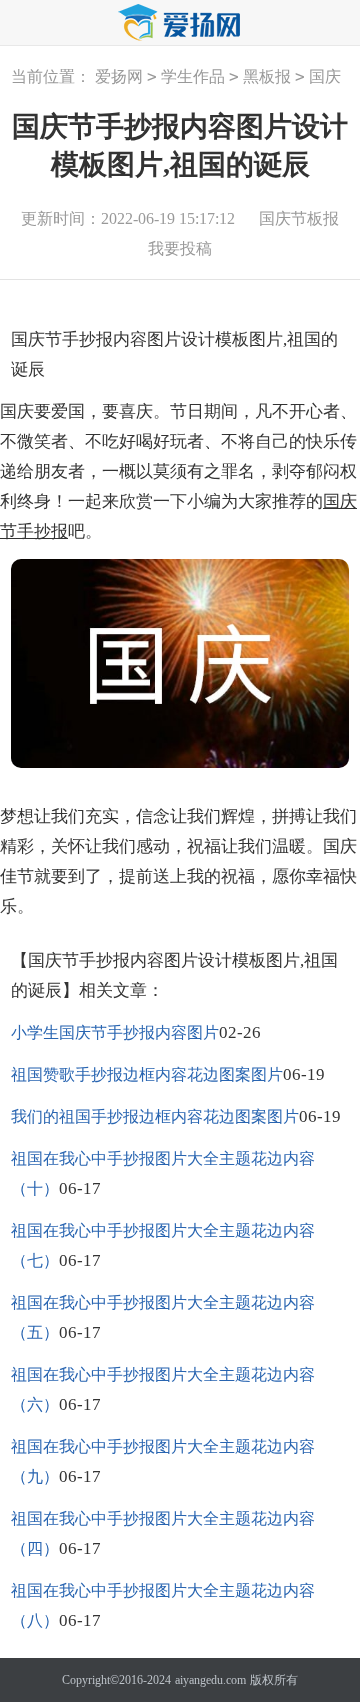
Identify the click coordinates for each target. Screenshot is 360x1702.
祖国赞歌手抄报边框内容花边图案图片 (147, 1074)
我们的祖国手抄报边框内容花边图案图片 (155, 1116)
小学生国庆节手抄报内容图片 (115, 1032)
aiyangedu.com (210, 1680)
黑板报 (267, 76)
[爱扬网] (180, 23)
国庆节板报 (299, 218)
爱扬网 (119, 76)
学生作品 (193, 76)
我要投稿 (180, 248)
